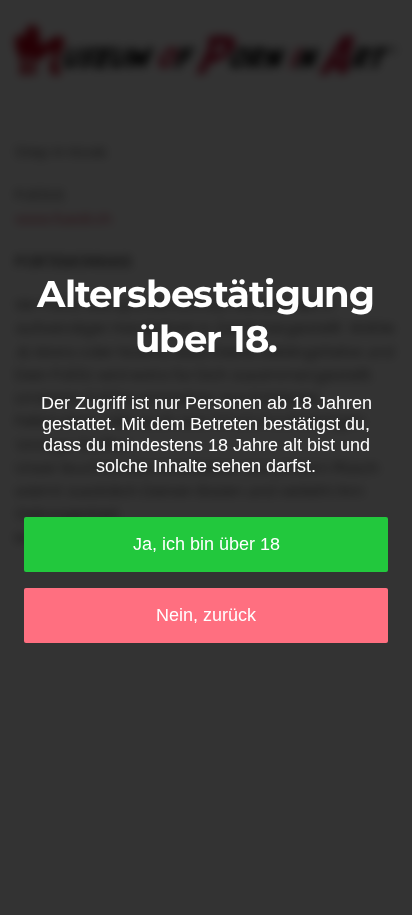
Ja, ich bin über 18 (206, 544)
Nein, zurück (206, 615)
